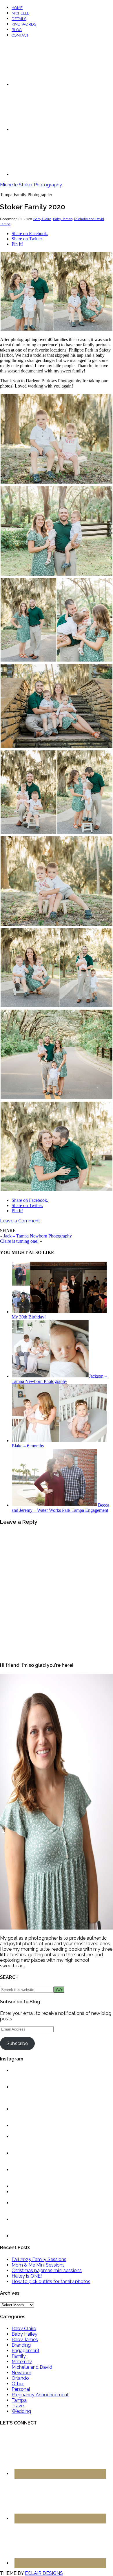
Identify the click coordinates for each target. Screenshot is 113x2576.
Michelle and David (89, 219)
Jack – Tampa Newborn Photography (38, 1236)
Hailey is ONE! (27, 2276)
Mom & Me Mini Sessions (38, 2265)
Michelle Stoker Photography (31, 185)
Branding (21, 2345)
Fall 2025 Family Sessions (39, 2259)
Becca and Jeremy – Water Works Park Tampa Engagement (60, 1508)
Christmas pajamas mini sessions (47, 2270)
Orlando (20, 2378)
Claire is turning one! (19, 1241)
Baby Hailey (24, 2334)
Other (18, 2384)
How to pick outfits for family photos (51, 2282)
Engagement (25, 2351)
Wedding (21, 2411)
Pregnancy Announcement (40, 2395)
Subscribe (17, 2043)
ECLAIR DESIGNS (44, 2573)
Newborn (21, 2373)
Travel (18, 2406)
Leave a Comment (20, 1221)
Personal (21, 2389)
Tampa (5, 224)
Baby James (63, 219)
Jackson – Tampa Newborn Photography (59, 1379)
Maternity (22, 2362)
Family (19, 2356)
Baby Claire (42, 219)
